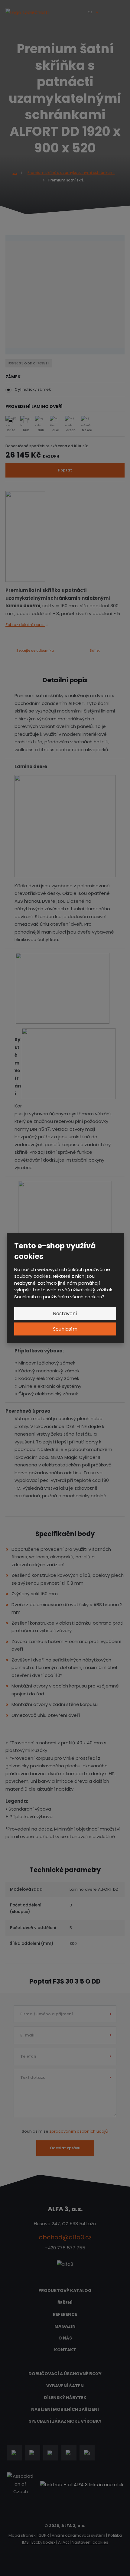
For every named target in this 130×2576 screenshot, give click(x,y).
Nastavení (65, 1314)
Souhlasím (65, 1329)
